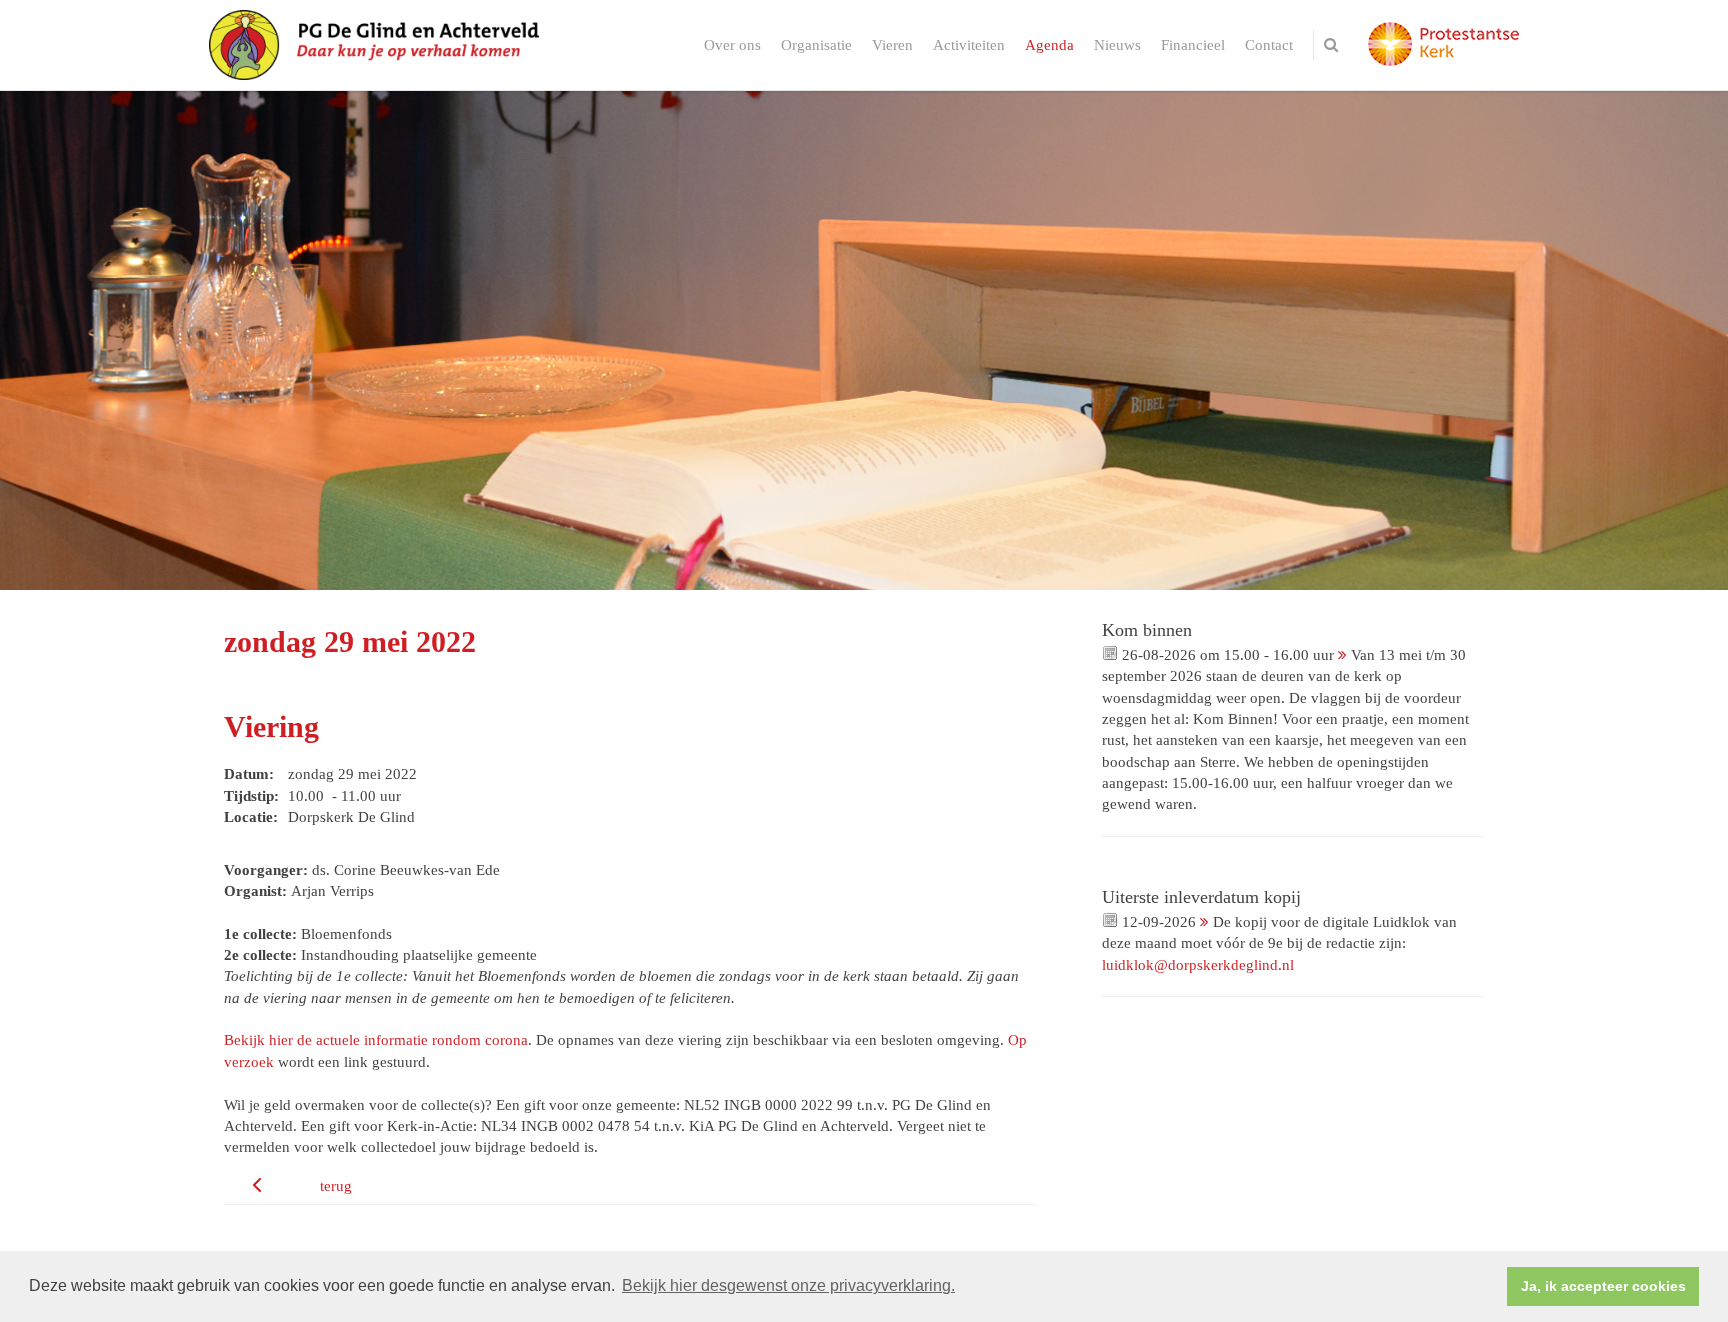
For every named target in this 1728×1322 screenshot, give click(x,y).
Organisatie (816, 45)
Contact (1269, 45)
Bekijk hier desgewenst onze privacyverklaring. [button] (788, 1285)
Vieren (892, 45)
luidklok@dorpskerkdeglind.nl (1198, 965)
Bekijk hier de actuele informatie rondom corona (376, 1040)
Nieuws (1117, 45)
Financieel (1193, 45)
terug (336, 1186)
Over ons (732, 45)
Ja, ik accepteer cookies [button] (1603, 1286)
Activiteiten (969, 45)
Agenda (1049, 45)
